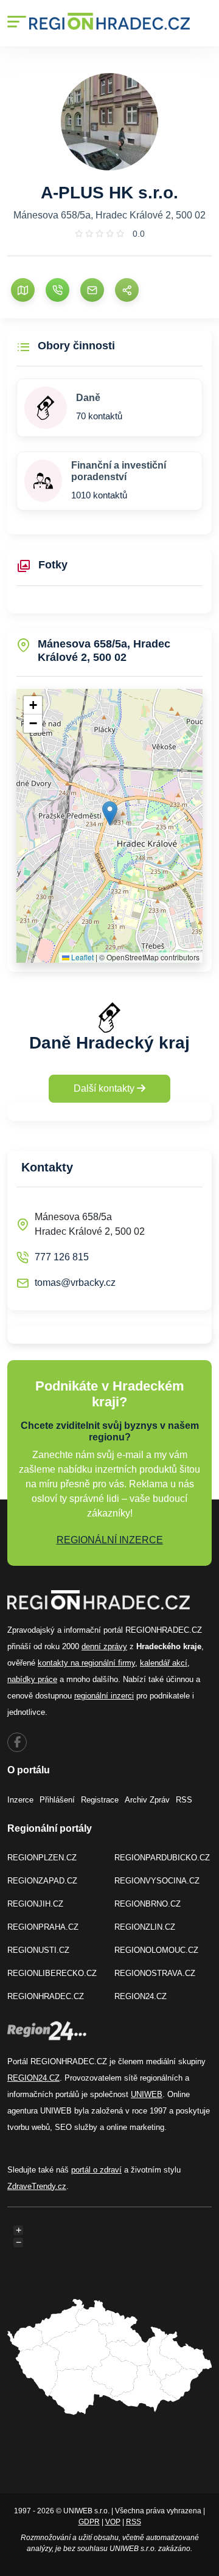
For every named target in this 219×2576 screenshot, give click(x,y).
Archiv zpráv (147, 1800)
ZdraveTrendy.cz (37, 2186)
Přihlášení (57, 1800)
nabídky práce (32, 1679)
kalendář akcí (164, 1663)
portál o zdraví (96, 2170)
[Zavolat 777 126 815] (57, 290)
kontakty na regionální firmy (86, 1663)
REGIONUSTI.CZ (38, 1950)
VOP (113, 2522)
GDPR (89, 2522)
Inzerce (20, 1800)
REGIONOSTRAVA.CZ (155, 1973)
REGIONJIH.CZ (35, 1904)
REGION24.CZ (141, 1996)
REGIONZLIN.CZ (145, 1927)
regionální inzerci (104, 1696)
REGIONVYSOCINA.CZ (157, 1881)
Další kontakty (105, 1088)
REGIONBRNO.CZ (148, 1904)
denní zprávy (104, 1646)
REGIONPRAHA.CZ (43, 1927)
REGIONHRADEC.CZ (46, 1996)
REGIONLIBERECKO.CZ (52, 1973)
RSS (184, 1800)
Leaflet (82, 957)
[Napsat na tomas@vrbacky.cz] (92, 290)
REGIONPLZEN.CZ (42, 1858)
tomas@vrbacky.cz (75, 1283)
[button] (110, 813)
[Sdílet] (127, 290)
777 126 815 (62, 1257)
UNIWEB (147, 2094)
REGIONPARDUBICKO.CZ (162, 1858)
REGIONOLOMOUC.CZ (156, 1950)
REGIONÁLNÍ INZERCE (110, 1540)
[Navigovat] (23, 290)
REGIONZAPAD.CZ (42, 1881)
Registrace (100, 1800)
